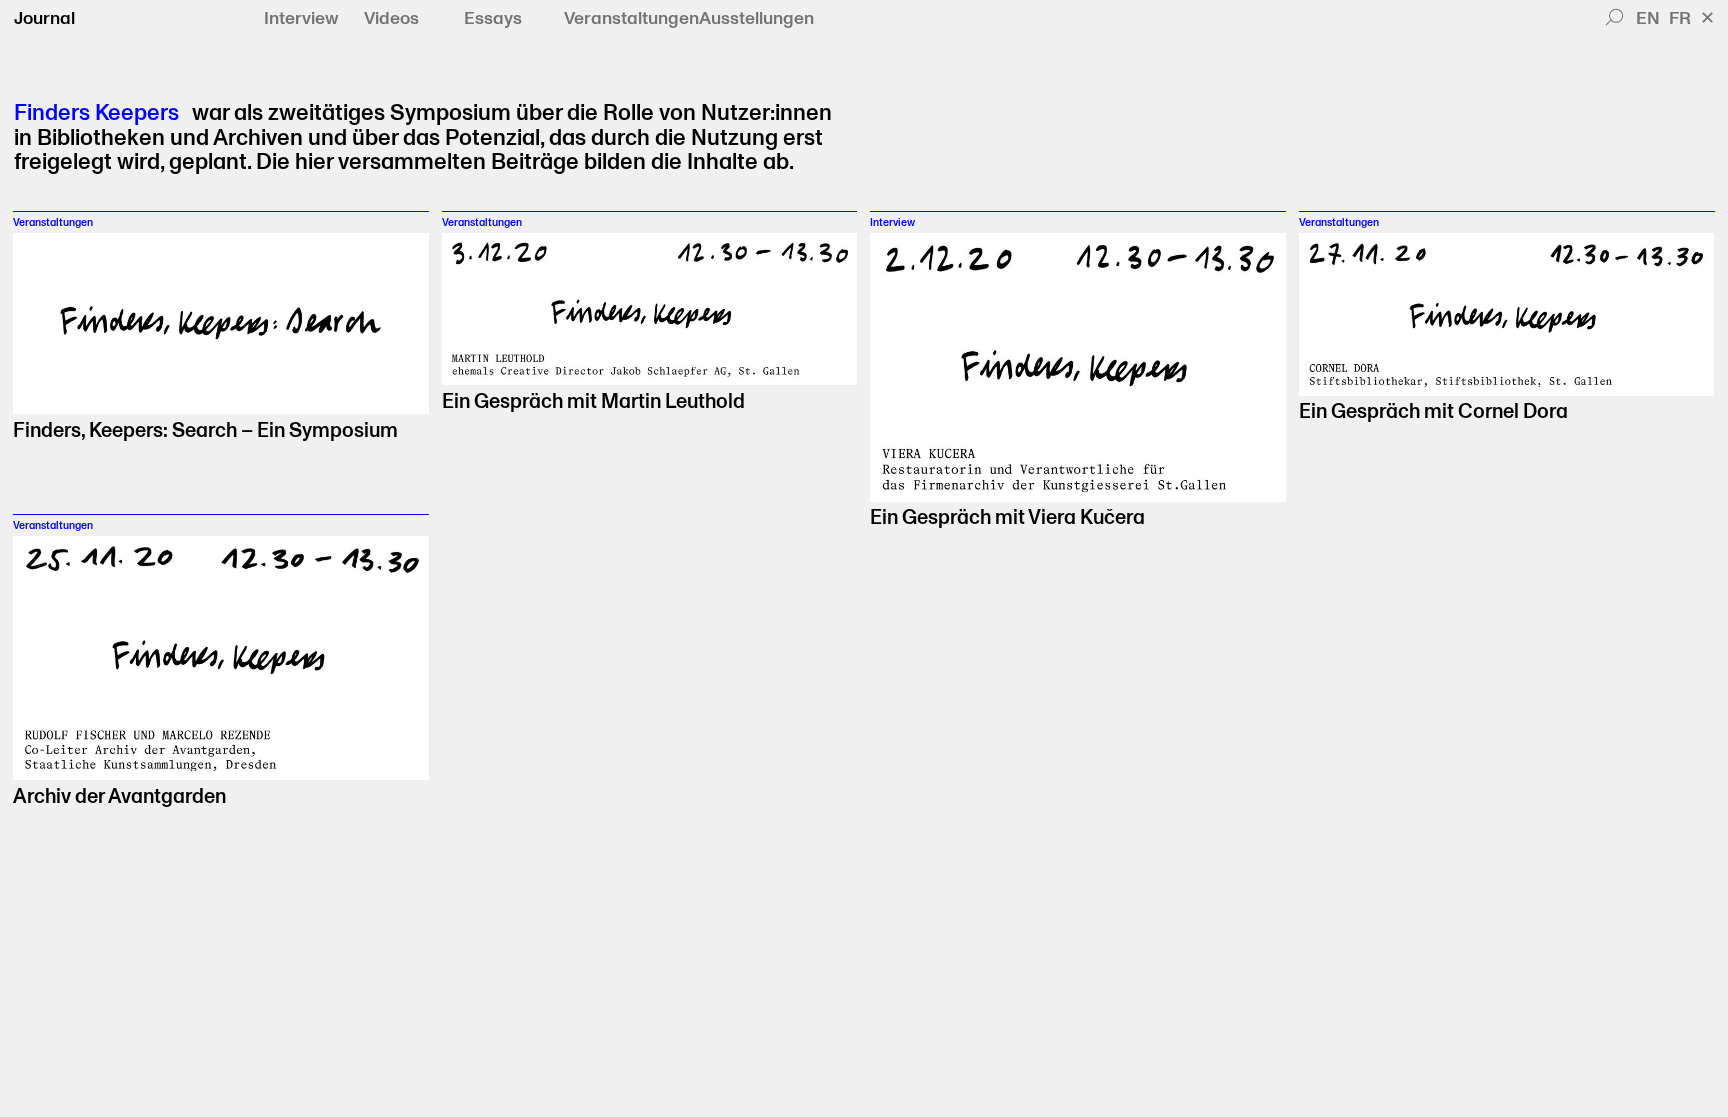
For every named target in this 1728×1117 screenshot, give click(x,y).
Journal (44, 18)
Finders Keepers (96, 113)
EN (1648, 18)
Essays (493, 19)
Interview (301, 19)
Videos (391, 19)
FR (1680, 18)
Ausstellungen (756, 19)
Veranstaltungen (631, 19)
